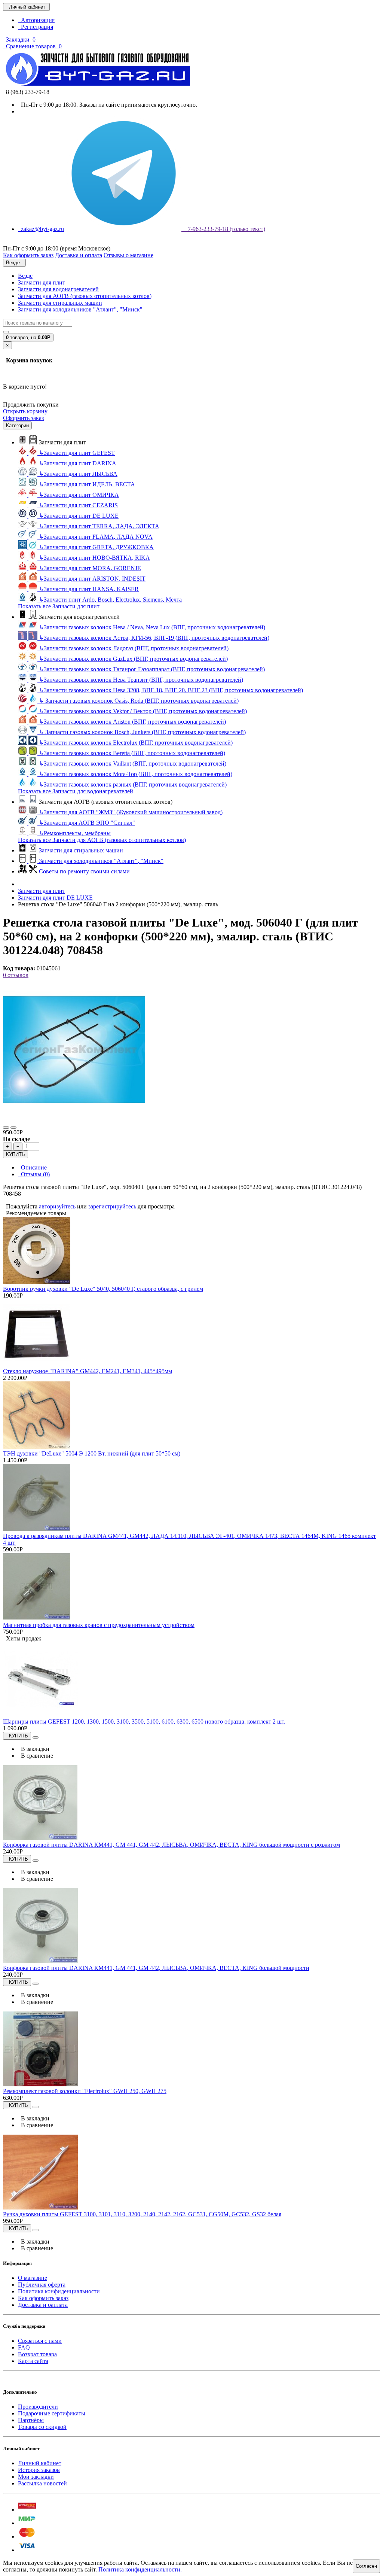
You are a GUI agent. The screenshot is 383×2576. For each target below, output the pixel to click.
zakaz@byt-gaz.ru (41, 229)
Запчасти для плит (42, 282)
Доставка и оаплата (43, 2305)
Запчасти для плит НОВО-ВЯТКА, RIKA (94, 558)
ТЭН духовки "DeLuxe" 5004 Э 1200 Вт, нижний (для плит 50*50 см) (92, 1453)
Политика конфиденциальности (59, 2291)
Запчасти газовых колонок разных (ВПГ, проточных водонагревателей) (133, 784)
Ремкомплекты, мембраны (75, 833)
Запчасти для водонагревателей (58, 289)
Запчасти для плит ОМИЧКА (79, 495)
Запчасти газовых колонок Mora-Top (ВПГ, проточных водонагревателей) (136, 774)
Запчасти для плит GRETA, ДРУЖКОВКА (96, 547)
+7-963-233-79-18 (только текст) (223, 229)
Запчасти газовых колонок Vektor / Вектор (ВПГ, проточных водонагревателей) (143, 711)
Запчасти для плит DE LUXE (79, 516)
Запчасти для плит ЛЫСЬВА (78, 474)
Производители (38, 2407)
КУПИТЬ (16, 1154)
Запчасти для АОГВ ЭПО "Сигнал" (87, 823)
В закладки (34, 1749)
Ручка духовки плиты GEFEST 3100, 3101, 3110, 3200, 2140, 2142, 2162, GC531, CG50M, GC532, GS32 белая (142, 2214)
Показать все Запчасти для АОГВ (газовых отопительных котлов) (102, 840)
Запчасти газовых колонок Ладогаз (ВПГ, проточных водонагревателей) (134, 648)
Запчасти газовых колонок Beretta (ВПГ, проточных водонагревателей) (132, 753)
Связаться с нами (40, 2341)
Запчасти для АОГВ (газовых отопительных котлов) (85, 296)
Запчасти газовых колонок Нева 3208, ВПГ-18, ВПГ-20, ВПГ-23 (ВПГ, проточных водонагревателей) (171, 690)
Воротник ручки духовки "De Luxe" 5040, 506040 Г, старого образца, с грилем (103, 1289)
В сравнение (36, 1756)
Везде (25, 276)
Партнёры (31, 2420)
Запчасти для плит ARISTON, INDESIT (92, 579)
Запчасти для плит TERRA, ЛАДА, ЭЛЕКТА (99, 526)
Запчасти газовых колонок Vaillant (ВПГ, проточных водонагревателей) (133, 764)
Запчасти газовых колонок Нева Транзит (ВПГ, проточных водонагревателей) (141, 680)
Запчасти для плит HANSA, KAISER (89, 589)
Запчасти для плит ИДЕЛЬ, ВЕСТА (87, 484)
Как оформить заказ (43, 2298)
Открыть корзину (25, 411)
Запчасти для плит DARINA (78, 463)
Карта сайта (33, 2361)
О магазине (33, 2278)
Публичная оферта (42, 2285)
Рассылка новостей (42, 2483)
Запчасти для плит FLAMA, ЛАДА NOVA (96, 537)
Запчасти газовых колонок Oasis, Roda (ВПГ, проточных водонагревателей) (139, 701)
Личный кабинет (40, 2463)
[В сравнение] (13, 1128)
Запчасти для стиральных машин (60, 303)
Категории (17, 425)
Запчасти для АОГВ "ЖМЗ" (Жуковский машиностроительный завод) (131, 812)
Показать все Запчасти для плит (59, 606)
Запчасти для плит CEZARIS (78, 505)
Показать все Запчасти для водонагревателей (76, 791)
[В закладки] (6, 1128)
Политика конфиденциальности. (140, 2569)
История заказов (39, 2470)
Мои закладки (36, 2477)
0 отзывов (16, 975)
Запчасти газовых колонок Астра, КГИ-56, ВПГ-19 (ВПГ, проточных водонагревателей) (154, 638)
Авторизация (36, 20)
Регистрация (36, 27)
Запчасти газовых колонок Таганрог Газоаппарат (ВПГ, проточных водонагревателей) (152, 669)
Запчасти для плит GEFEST (77, 453)
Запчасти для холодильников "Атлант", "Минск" (80, 309)
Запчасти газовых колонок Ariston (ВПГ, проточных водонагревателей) (132, 722)
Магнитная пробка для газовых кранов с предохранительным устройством (99, 1625)
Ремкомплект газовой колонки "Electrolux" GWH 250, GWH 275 (85, 2091)
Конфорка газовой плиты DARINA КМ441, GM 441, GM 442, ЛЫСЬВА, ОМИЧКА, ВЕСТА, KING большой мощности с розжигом (171, 1845)
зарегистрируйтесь (112, 1206)
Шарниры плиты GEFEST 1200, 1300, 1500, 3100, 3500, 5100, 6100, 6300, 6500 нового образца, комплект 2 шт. (144, 1722)
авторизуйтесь (57, 1206)
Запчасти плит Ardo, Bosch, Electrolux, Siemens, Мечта (110, 600)
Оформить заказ (23, 418)
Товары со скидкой (42, 2427)
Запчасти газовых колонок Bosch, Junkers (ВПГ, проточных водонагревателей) (142, 732)
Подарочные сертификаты (52, 2413)
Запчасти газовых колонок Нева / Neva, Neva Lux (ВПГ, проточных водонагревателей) (152, 627)
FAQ (24, 2347)
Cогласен (366, 2566)
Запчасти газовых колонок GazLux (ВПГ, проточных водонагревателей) (133, 659)
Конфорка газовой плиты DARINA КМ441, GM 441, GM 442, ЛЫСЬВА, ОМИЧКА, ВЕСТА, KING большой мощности (156, 1968)
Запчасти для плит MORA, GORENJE (90, 568)
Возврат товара (37, 2354)
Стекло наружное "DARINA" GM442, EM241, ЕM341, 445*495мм (88, 1371)
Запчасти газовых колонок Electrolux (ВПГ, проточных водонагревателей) (136, 743)
